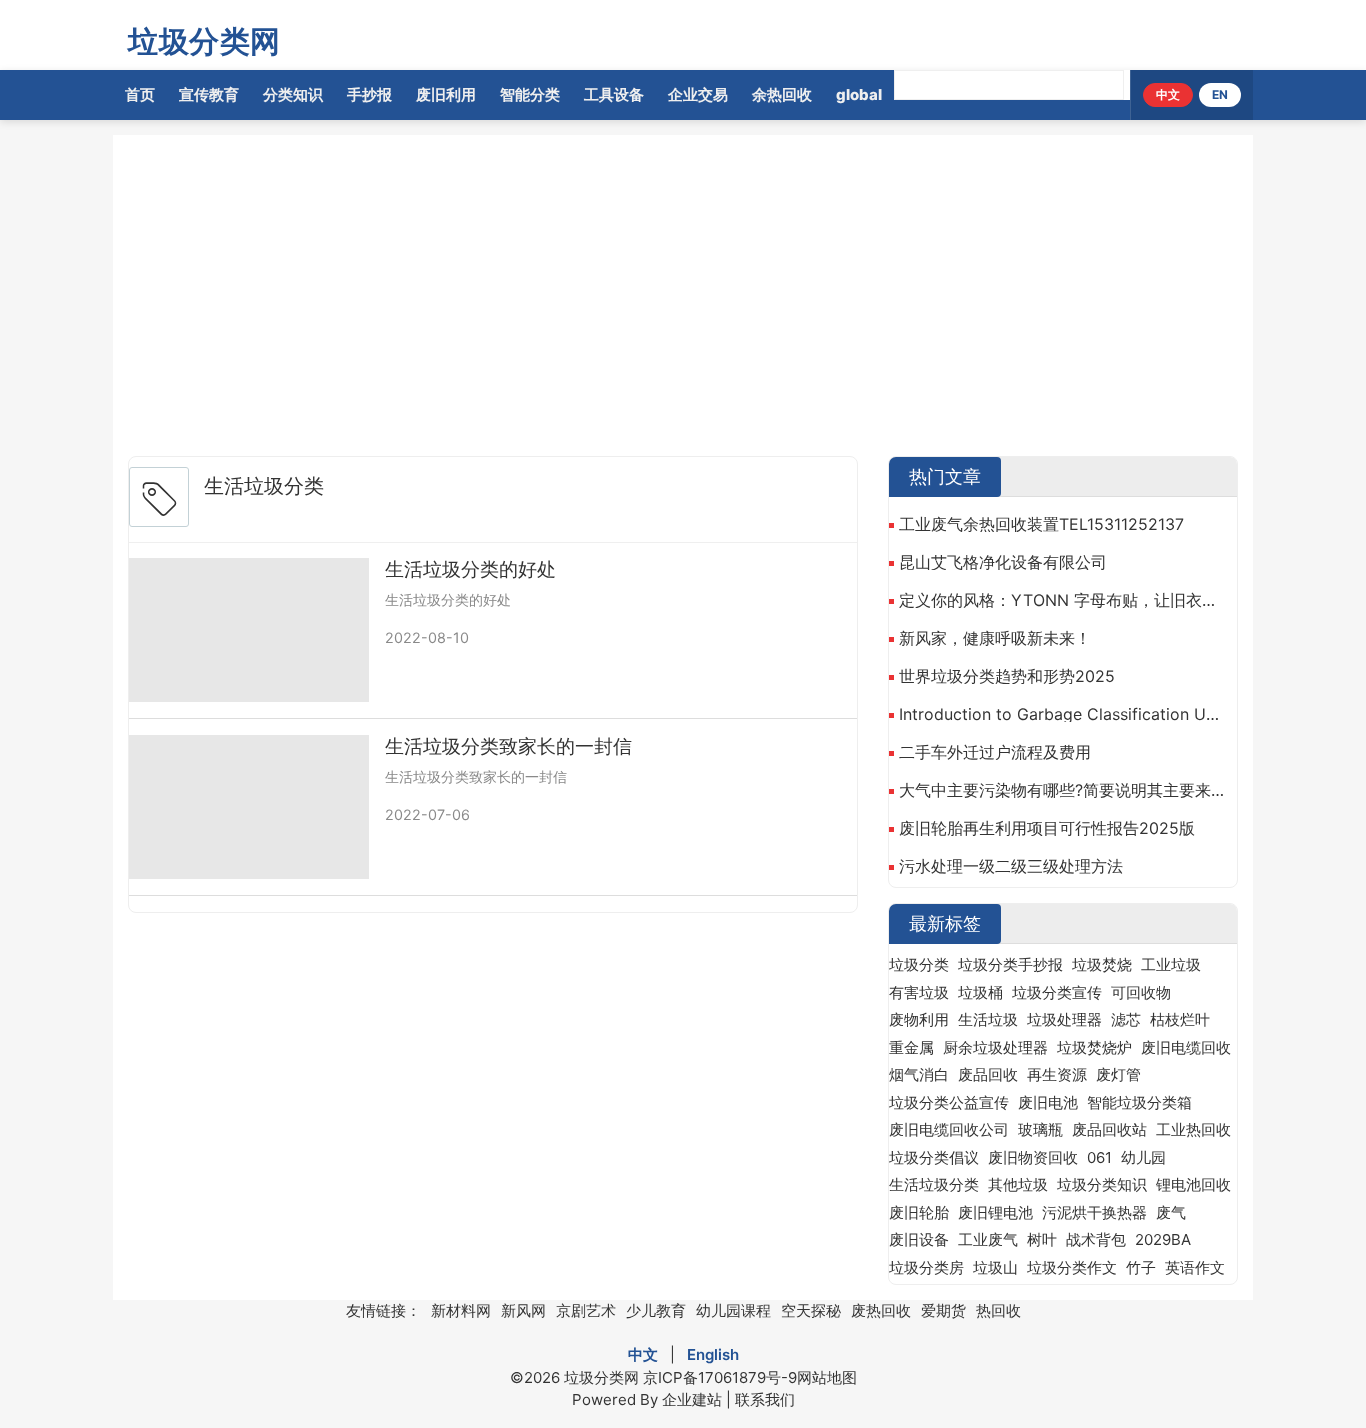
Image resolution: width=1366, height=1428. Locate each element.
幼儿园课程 (733, 1310)
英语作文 (1195, 1267)
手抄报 (369, 94)
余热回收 (782, 94)
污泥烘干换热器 (1094, 1212)
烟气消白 (919, 1074)
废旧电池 (1048, 1102)
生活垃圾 (988, 1019)
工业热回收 (1193, 1129)
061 (1099, 1157)
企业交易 (698, 94)
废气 (1171, 1212)
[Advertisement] (728, 300)
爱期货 (943, 1310)
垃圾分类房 (926, 1267)
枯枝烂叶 (1180, 1019)
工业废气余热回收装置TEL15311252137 (1041, 524)
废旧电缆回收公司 (949, 1129)
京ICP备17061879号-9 (720, 1377)
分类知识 (293, 94)
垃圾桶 (980, 992)
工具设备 (614, 94)
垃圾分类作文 (1072, 1267)
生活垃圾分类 (934, 1184)
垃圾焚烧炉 (1094, 1047)
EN (1220, 94)
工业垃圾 (1171, 964)
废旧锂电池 (995, 1212)
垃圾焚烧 (1102, 964)
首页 (140, 94)
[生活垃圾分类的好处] (249, 630)
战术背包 (1096, 1239)
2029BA (1163, 1239)
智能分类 (530, 94)
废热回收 (881, 1310)
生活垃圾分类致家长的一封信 (508, 746)
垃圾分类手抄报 (1010, 964)
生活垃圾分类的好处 (470, 569)
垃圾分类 (919, 964)
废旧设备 (919, 1239)
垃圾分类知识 (1102, 1184)
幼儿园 (1143, 1157)
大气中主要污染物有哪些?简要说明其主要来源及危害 (1062, 790)
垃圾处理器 (1064, 1019)
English (713, 1354)
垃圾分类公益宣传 (949, 1102)
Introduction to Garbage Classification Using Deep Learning (1062, 714)
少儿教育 (656, 1310)
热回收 (998, 1310)
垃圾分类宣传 (1057, 992)
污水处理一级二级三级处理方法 (1011, 866)
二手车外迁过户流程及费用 (995, 752)
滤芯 (1126, 1019)
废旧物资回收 (1033, 1157)
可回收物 (1141, 992)
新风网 (523, 1310)
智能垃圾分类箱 (1139, 1102)
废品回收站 (1109, 1129)
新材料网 (461, 1310)
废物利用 (919, 1019)
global (859, 94)
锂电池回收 (1193, 1184)
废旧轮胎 (919, 1212)
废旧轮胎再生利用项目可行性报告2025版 (1047, 828)
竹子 (1141, 1267)
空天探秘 (811, 1310)
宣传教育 (209, 94)
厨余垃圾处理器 (995, 1047)
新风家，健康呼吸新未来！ (995, 638)
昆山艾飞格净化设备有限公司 (1003, 562)
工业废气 (988, 1239)
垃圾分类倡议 (934, 1157)
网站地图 (827, 1377)
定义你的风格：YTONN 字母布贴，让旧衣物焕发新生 (1062, 600)
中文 (1168, 94)
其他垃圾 (1018, 1184)
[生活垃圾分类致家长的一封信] (249, 807)
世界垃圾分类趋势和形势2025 (1007, 676)
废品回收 (988, 1074)
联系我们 (765, 1399)
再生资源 (1057, 1074)
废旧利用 (446, 94)
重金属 (911, 1047)
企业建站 (692, 1399)
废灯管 (1118, 1074)
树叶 (1042, 1239)
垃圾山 (995, 1267)
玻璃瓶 (1040, 1129)
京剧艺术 (586, 1310)
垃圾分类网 (204, 41)
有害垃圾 (919, 992)
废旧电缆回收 (1186, 1047)
